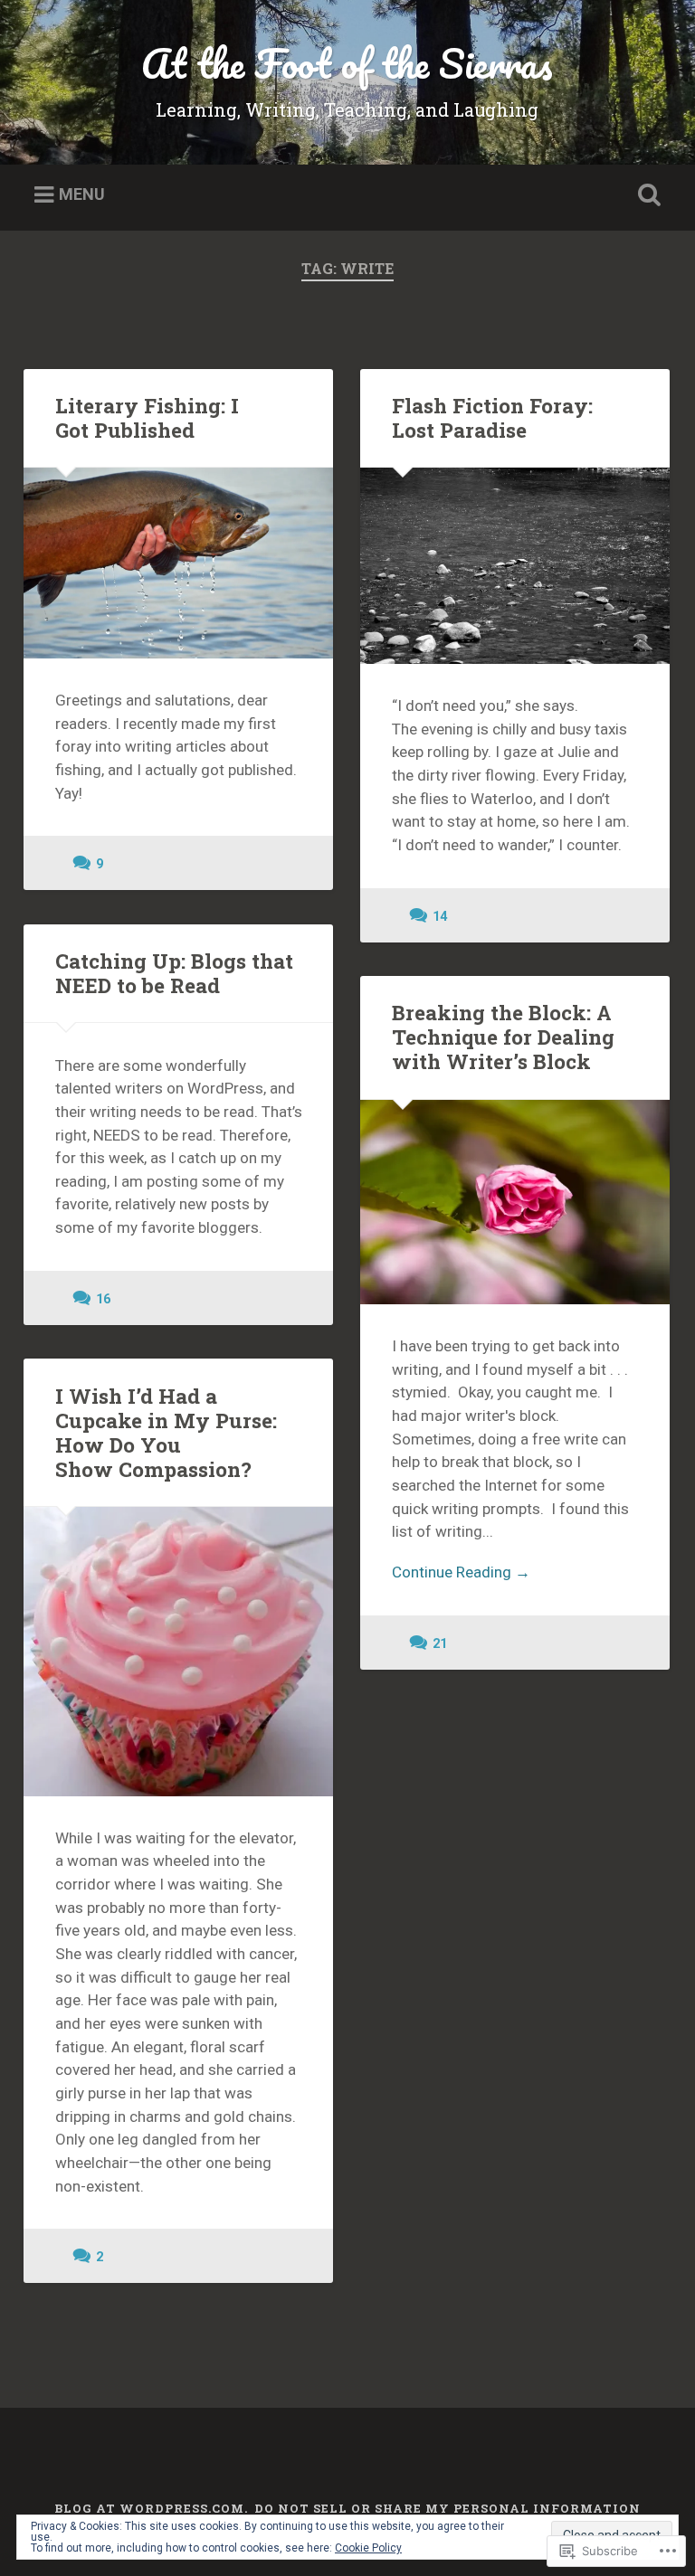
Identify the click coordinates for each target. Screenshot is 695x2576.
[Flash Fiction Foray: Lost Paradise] (515, 566)
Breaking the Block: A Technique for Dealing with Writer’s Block (503, 1037)
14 (440, 917)
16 (103, 1299)
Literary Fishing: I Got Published (147, 417)
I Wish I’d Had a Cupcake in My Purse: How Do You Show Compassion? (166, 1432)
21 (440, 1644)
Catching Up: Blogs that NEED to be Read (174, 973)
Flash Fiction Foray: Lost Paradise (492, 417)
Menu (82, 195)
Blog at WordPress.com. (151, 2508)
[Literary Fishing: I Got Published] (178, 563)
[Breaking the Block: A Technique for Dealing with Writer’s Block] (515, 1202)
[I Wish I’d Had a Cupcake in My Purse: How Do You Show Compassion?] (178, 1652)
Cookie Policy (368, 2548)
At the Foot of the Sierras (347, 63)
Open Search (646, 195)
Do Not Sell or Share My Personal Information (447, 2508)
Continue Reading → (461, 1572)
